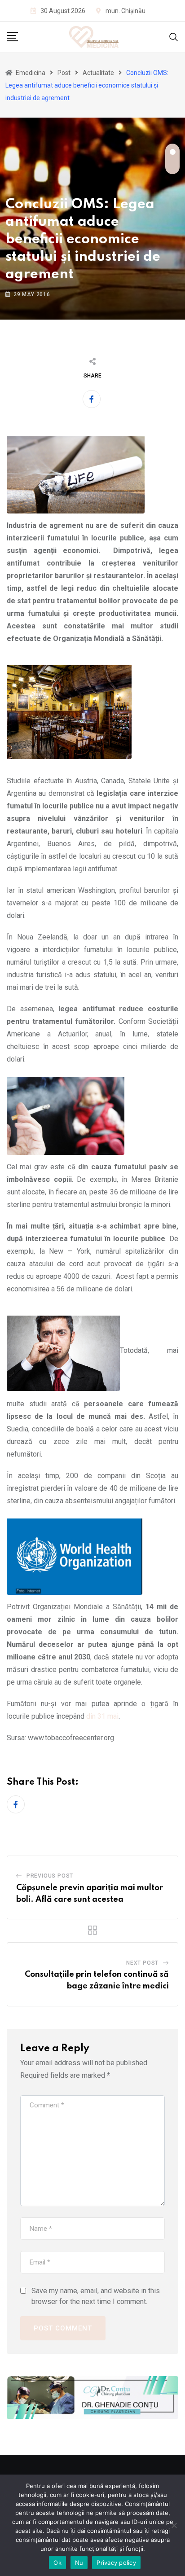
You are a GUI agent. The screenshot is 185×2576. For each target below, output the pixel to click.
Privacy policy (116, 2563)
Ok (57, 2563)
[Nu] (174, 2525)
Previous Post (50, 1876)
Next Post (142, 1963)
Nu (79, 2563)
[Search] (174, 37)
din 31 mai (102, 1716)
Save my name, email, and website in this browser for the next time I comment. (96, 2296)
